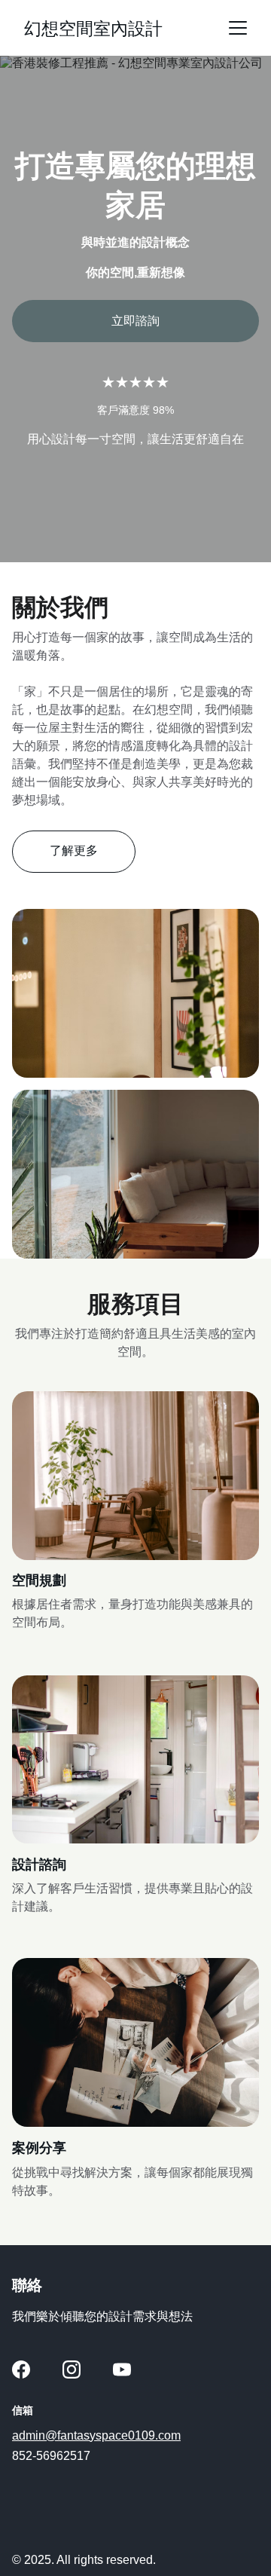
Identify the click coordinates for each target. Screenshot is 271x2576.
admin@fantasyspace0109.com (96, 2435)
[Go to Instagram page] (72, 2369)
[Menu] (238, 28)
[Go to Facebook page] (21, 2369)
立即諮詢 (135, 321)
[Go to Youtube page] (122, 2369)
